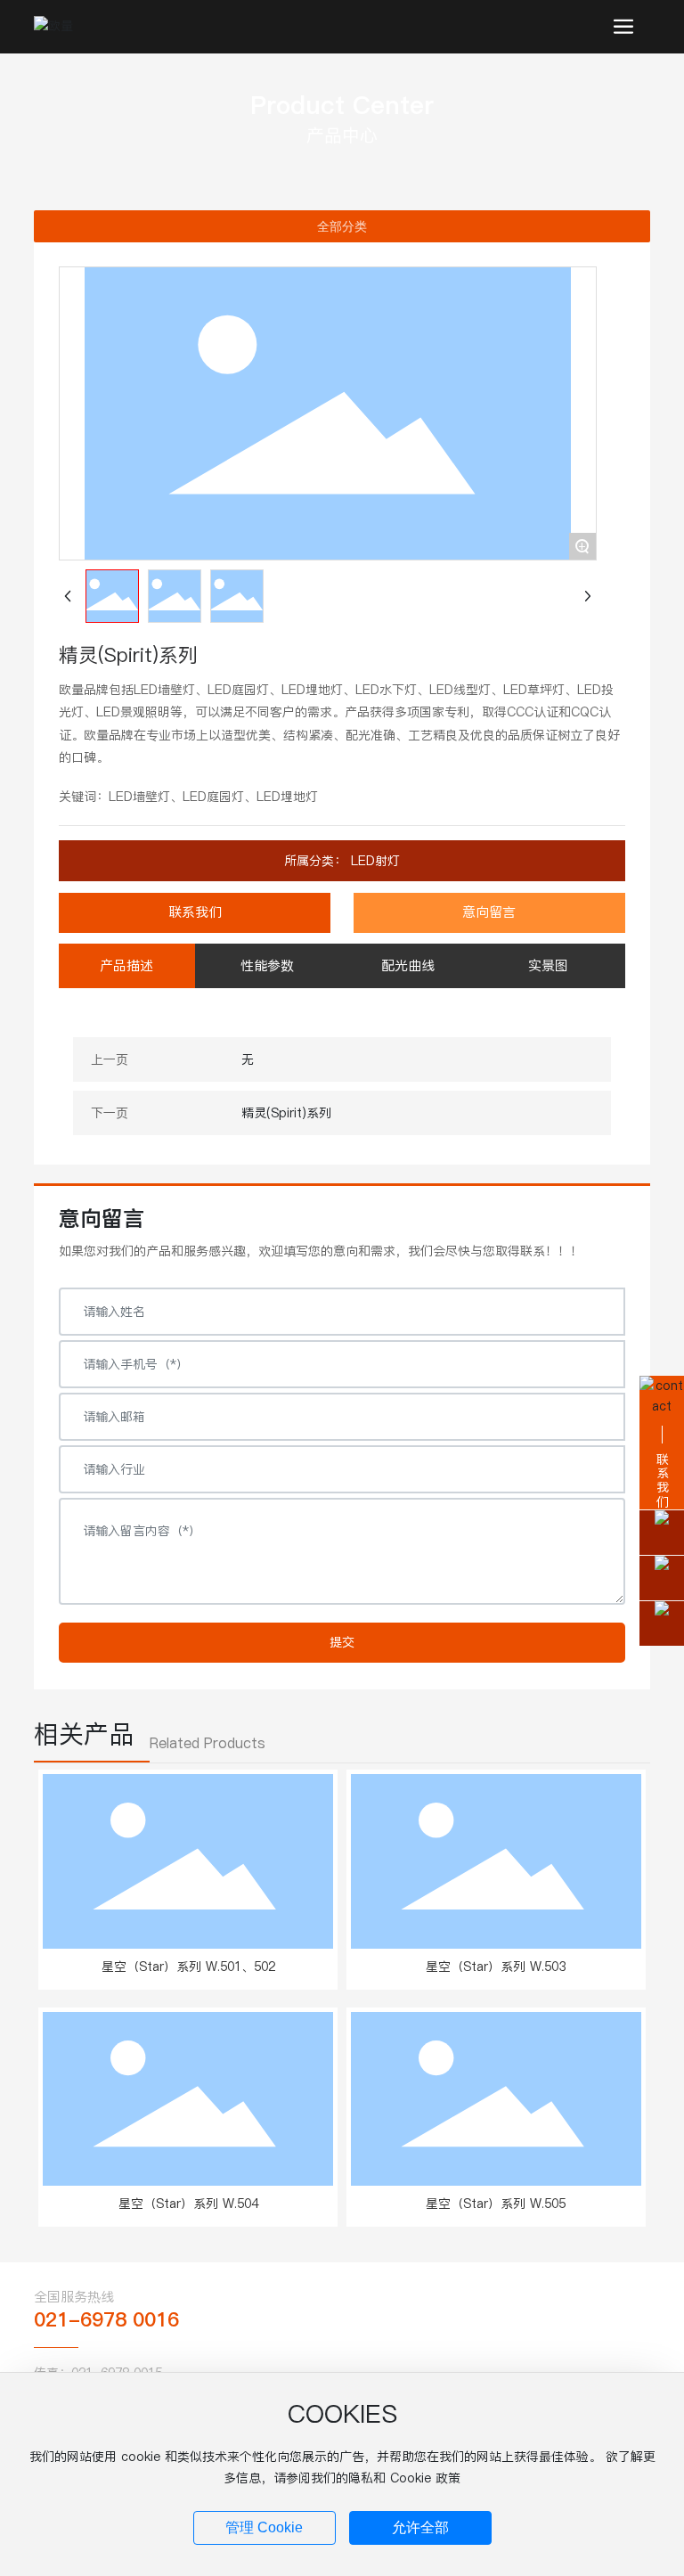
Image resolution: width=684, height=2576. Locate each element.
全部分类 (342, 226)
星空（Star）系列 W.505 (496, 2204)
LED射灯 (373, 861)
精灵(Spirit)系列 (286, 1113)
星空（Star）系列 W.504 (188, 2204)
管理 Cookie (264, 2527)
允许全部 (420, 2527)
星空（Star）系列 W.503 (496, 1967)
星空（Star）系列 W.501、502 (188, 1967)
